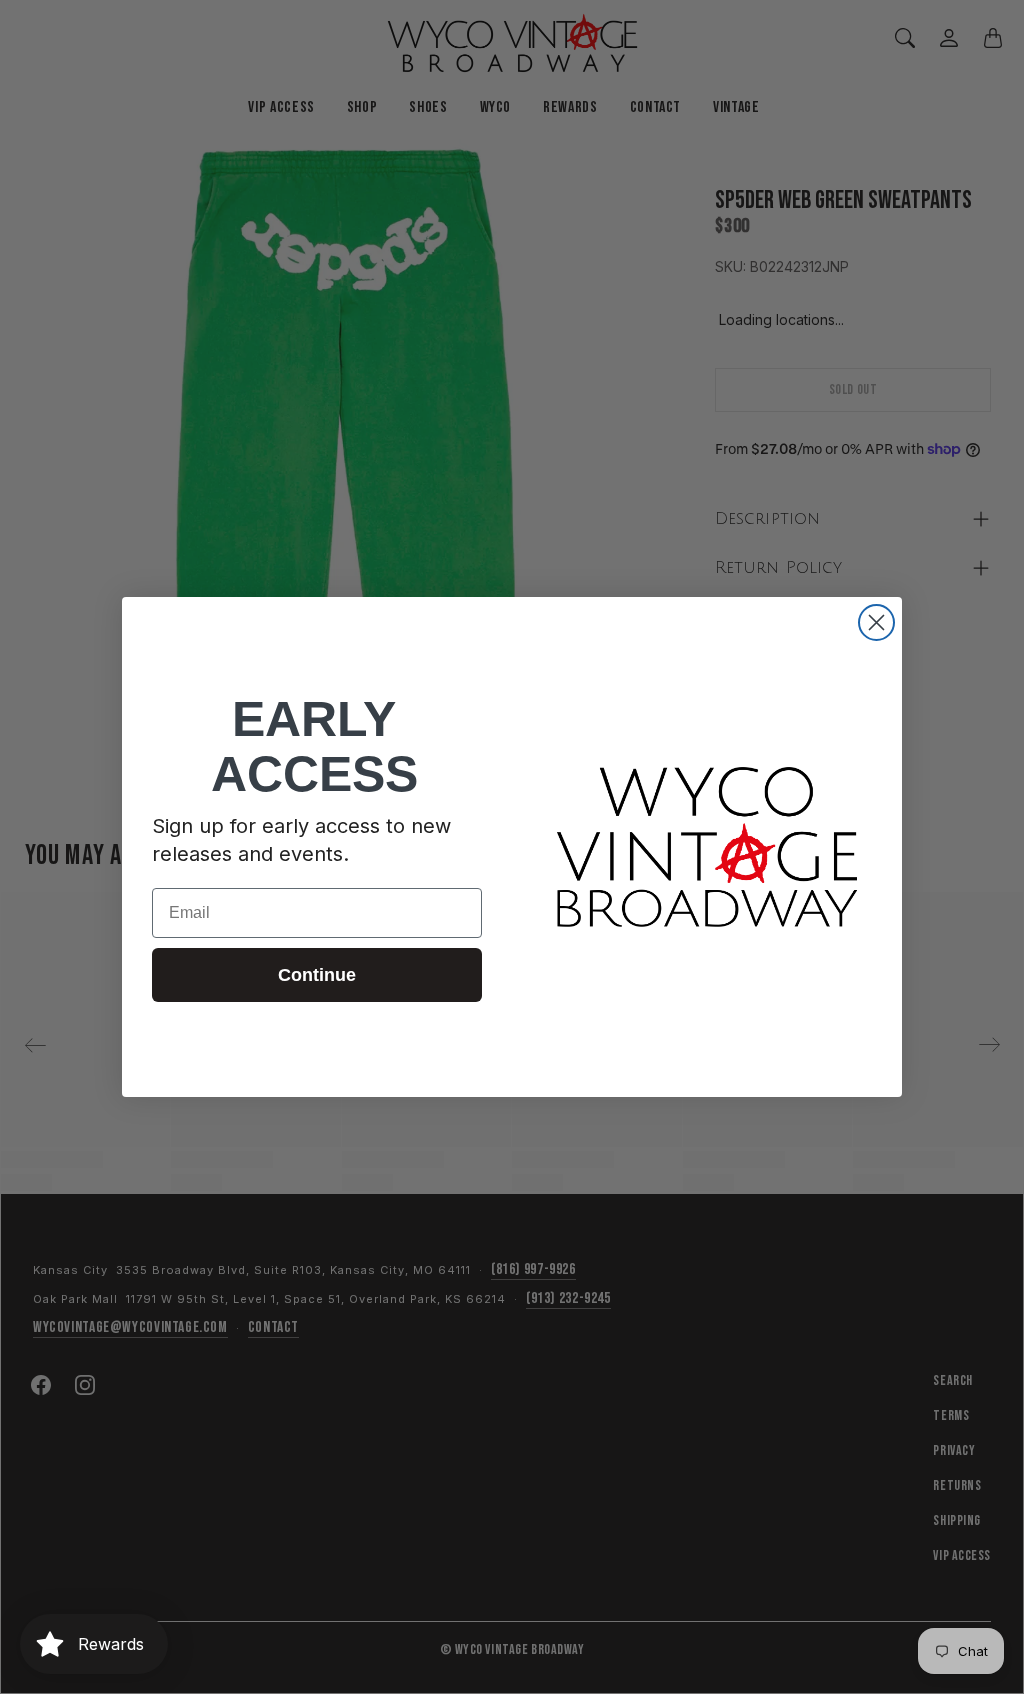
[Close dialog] (876, 622)
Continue (317, 975)
